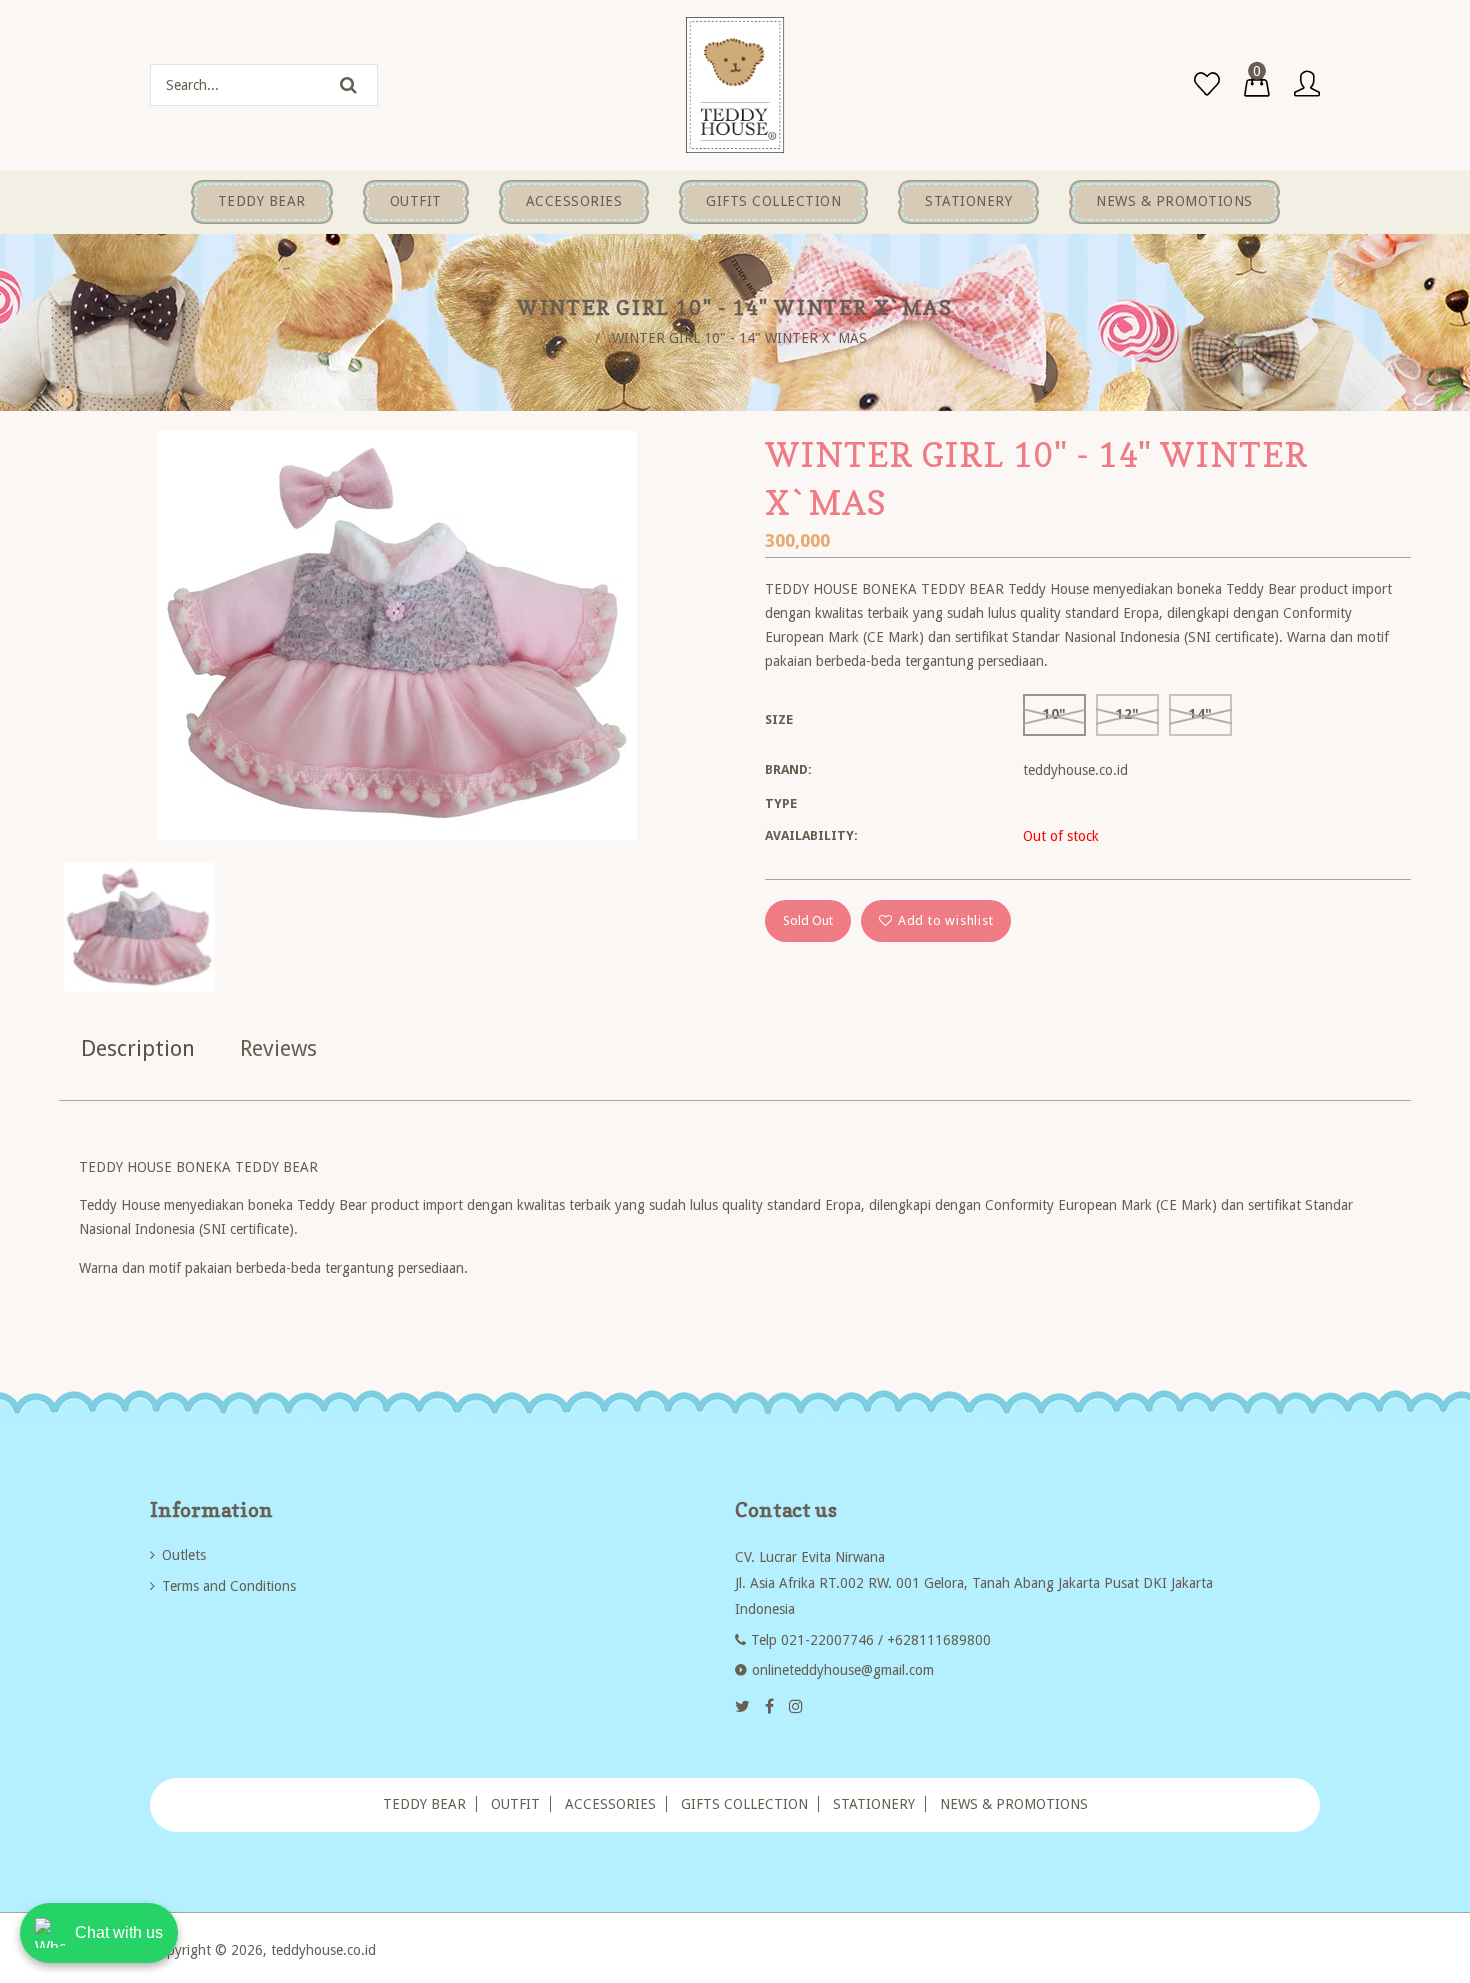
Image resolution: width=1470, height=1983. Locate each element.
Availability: (811, 835)
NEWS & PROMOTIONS (1014, 1804)
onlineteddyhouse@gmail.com (843, 1670)
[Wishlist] (1207, 85)
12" (1127, 714)
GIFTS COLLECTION (744, 1804)
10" (1054, 714)
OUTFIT (515, 1804)
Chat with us (119, 1932)
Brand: (788, 769)
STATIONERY (874, 1804)
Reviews (278, 1048)
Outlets (184, 1555)
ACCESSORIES (610, 1804)
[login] (1307, 85)
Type (781, 803)
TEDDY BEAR (424, 1804)
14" (1200, 714)
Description (138, 1048)
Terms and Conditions (229, 1586)
